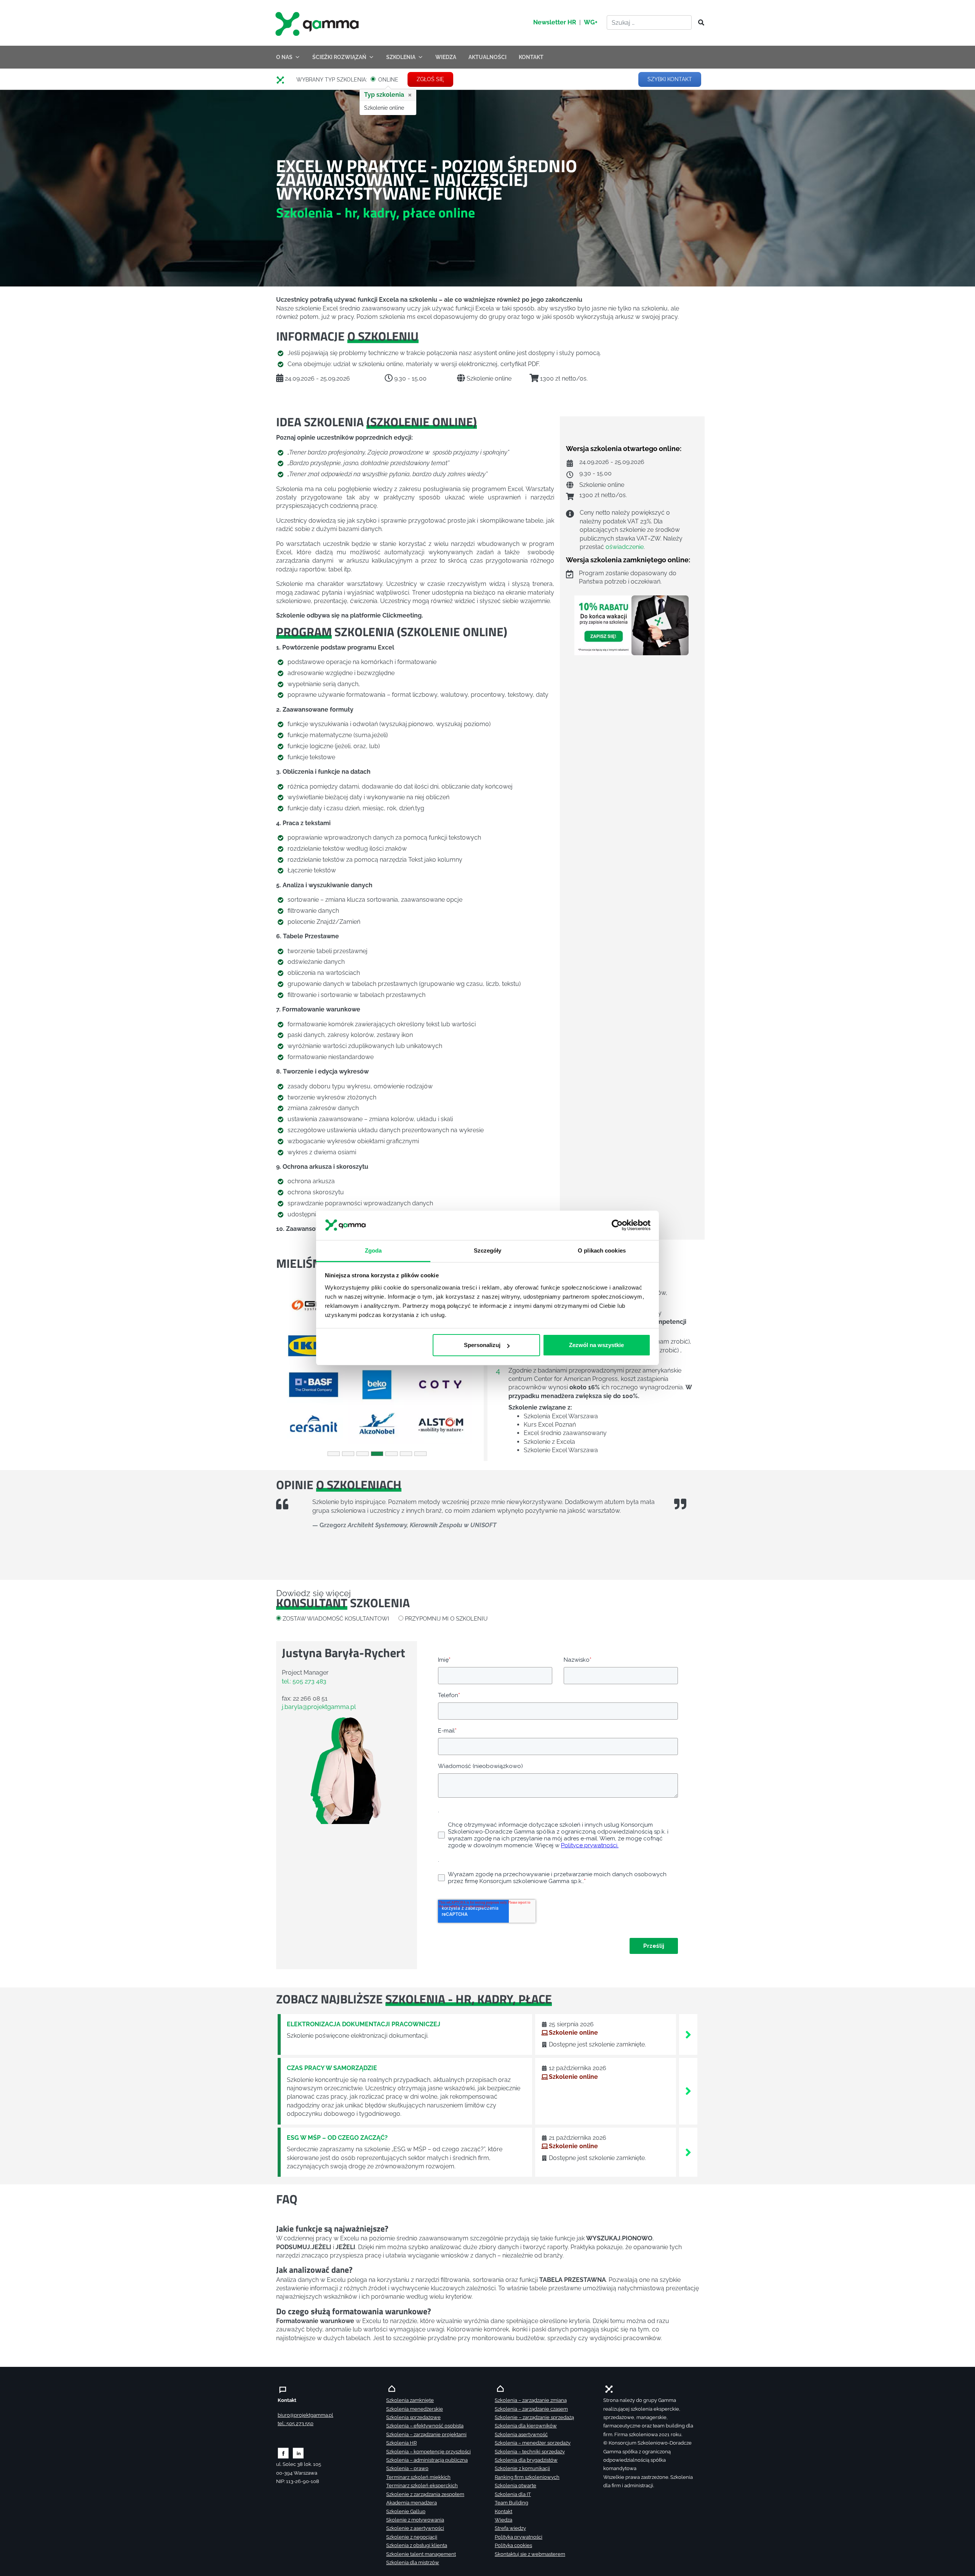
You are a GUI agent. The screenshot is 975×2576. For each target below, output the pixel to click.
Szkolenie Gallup (406, 2511)
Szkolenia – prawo (407, 2468)
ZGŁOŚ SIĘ (430, 79)
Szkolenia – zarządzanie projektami (426, 2434)
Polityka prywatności (519, 2537)
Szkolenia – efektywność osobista (425, 2426)
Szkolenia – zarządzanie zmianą (531, 2400)
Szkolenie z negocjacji (412, 2537)
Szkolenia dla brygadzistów (526, 2460)
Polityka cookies (513, 2545)
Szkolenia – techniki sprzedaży (530, 2452)
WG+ (591, 22)
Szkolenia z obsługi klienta (417, 2545)
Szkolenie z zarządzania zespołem (425, 2494)
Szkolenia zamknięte (410, 2400)
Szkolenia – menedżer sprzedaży (533, 2443)
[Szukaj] (699, 23)
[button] (291, 1365)
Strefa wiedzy (510, 2528)
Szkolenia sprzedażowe (413, 2417)
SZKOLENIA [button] (401, 57)
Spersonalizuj (482, 1345)
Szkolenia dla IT (513, 2494)
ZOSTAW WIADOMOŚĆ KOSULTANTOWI (336, 1618)
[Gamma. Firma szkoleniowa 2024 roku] (283, 80)
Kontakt (503, 2511)
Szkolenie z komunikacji (522, 2468)
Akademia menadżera (412, 2503)
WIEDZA (446, 57)
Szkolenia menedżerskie (415, 2409)
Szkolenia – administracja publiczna (427, 2460)
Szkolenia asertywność (521, 2434)
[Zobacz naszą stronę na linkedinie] (298, 2453)
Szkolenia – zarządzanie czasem (531, 2409)
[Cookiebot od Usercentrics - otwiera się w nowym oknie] (617, 1226)
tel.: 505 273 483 (304, 1681)
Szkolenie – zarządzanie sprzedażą (534, 2417)
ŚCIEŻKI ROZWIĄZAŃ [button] (339, 57)
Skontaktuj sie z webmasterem (530, 2554)
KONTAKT (531, 57)
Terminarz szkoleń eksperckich (422, 2486)
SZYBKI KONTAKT (670, 79)
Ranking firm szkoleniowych (527, 2477)
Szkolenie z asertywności (415, 2528)
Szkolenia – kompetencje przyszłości (428, 2452)
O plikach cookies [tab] (602, 1250)
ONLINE (388, 80)
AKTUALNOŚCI (487, 57)
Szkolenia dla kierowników (526, 2426)
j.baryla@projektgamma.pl (319, 1707)
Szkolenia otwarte (515, 2486)
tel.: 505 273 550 (296, 2423)
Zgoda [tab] (373, 1250)
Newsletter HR (555, 22)
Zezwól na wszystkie (596, 1345)
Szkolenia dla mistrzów (413, 2562)
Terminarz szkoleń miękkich (418, 2477)
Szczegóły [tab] (488, 1250)
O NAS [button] (284, 57)
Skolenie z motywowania (415, 2520)
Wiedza (503, 2520)
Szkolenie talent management (421, 2554)
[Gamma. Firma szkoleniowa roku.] (318, 23)
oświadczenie (625, 547)
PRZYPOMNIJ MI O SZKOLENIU (446, 1618)
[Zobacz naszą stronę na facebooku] (283, 2453)
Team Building (511, 2503)
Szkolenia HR (401, 2443)
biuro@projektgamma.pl (305, 2415)
